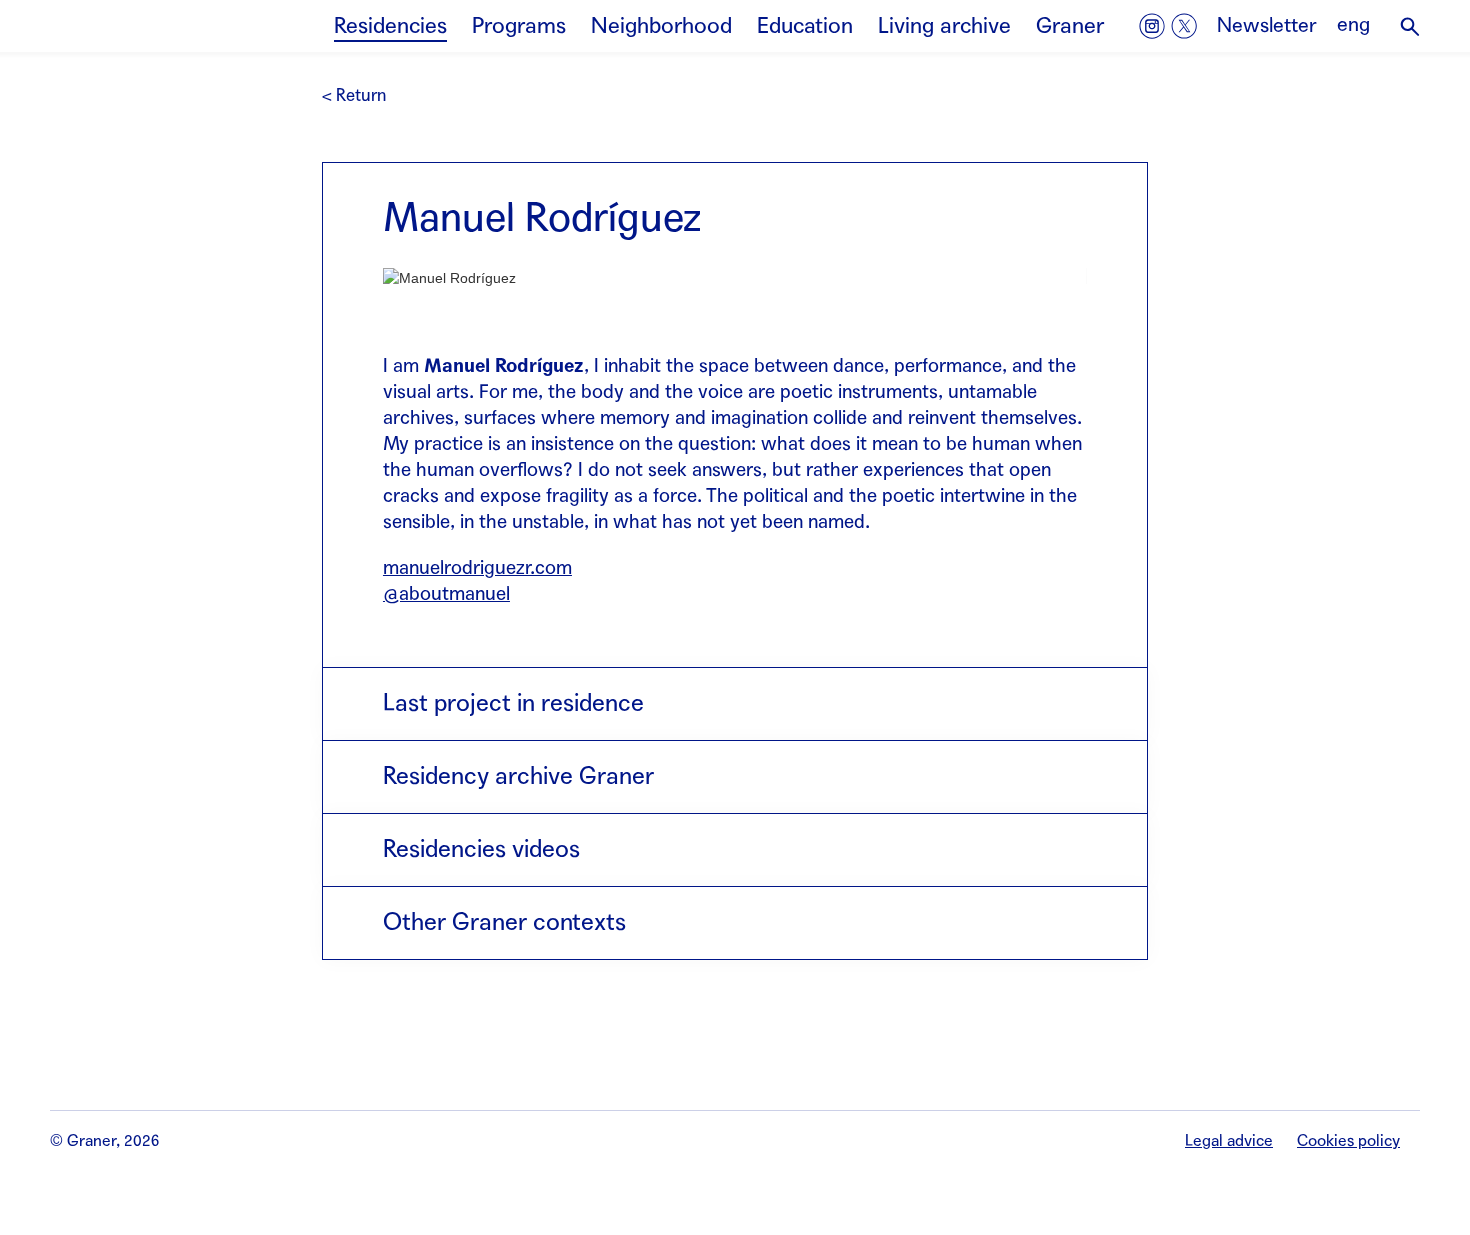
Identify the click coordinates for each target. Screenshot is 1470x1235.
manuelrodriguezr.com (477, 567)
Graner (1070, 26)
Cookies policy (1348, 1140)
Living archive (944, 26)
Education (805, 26)
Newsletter (1267, 26)
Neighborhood (661, 26)
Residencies (390, 26)
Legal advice (1229, 1140)
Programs (519, 26)
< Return (354, 95)
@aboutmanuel (446, 593)
